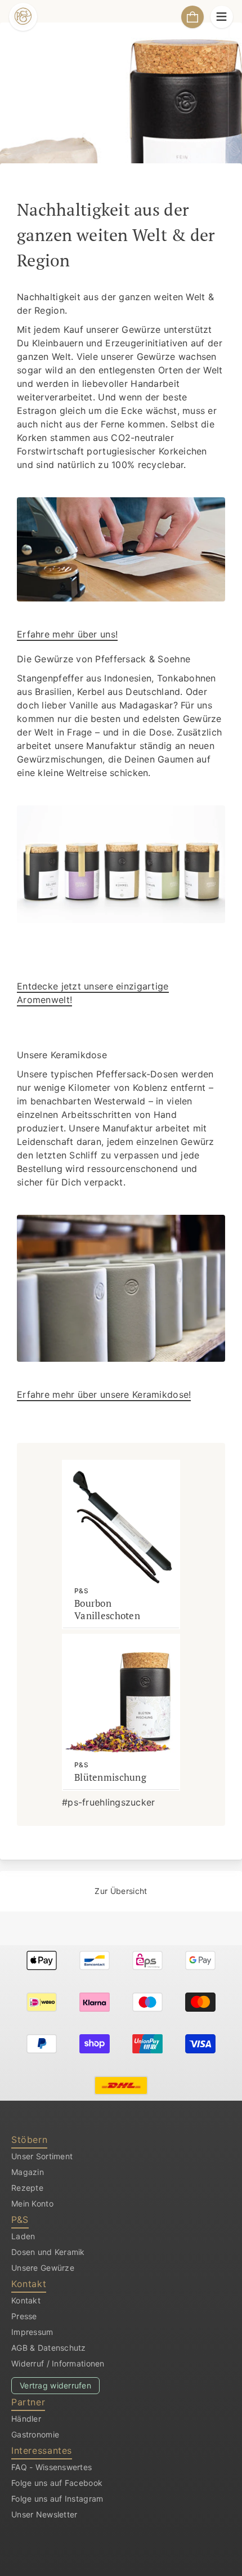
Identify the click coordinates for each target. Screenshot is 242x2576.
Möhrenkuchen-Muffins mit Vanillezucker (48, 1898)
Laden (23, 2236)
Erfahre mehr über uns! (67, 634)
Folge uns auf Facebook (57, 2483)
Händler (26, 2419)
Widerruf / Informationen (58, 2363)
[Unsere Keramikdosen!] (121, 1288)
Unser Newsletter (44, 2514)
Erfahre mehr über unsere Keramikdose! (104, 1394)
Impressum (32, 2332)
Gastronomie (35, 2434)
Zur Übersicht (121, 1891)
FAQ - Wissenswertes (51, 2467)
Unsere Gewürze (43, 2268)
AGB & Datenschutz (49, 2348)
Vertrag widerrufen (55, 2385)
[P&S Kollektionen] (121, 864)
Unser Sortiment (42, 2156)
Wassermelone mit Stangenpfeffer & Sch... (194, 1884)
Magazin (28, 2172)
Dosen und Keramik (48, 2252)
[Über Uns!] (121, 549)
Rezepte (27, 2188)
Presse (24, 2316)
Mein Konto (32, 2203)
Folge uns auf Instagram (57, 2499)
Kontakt (26, 2300)
